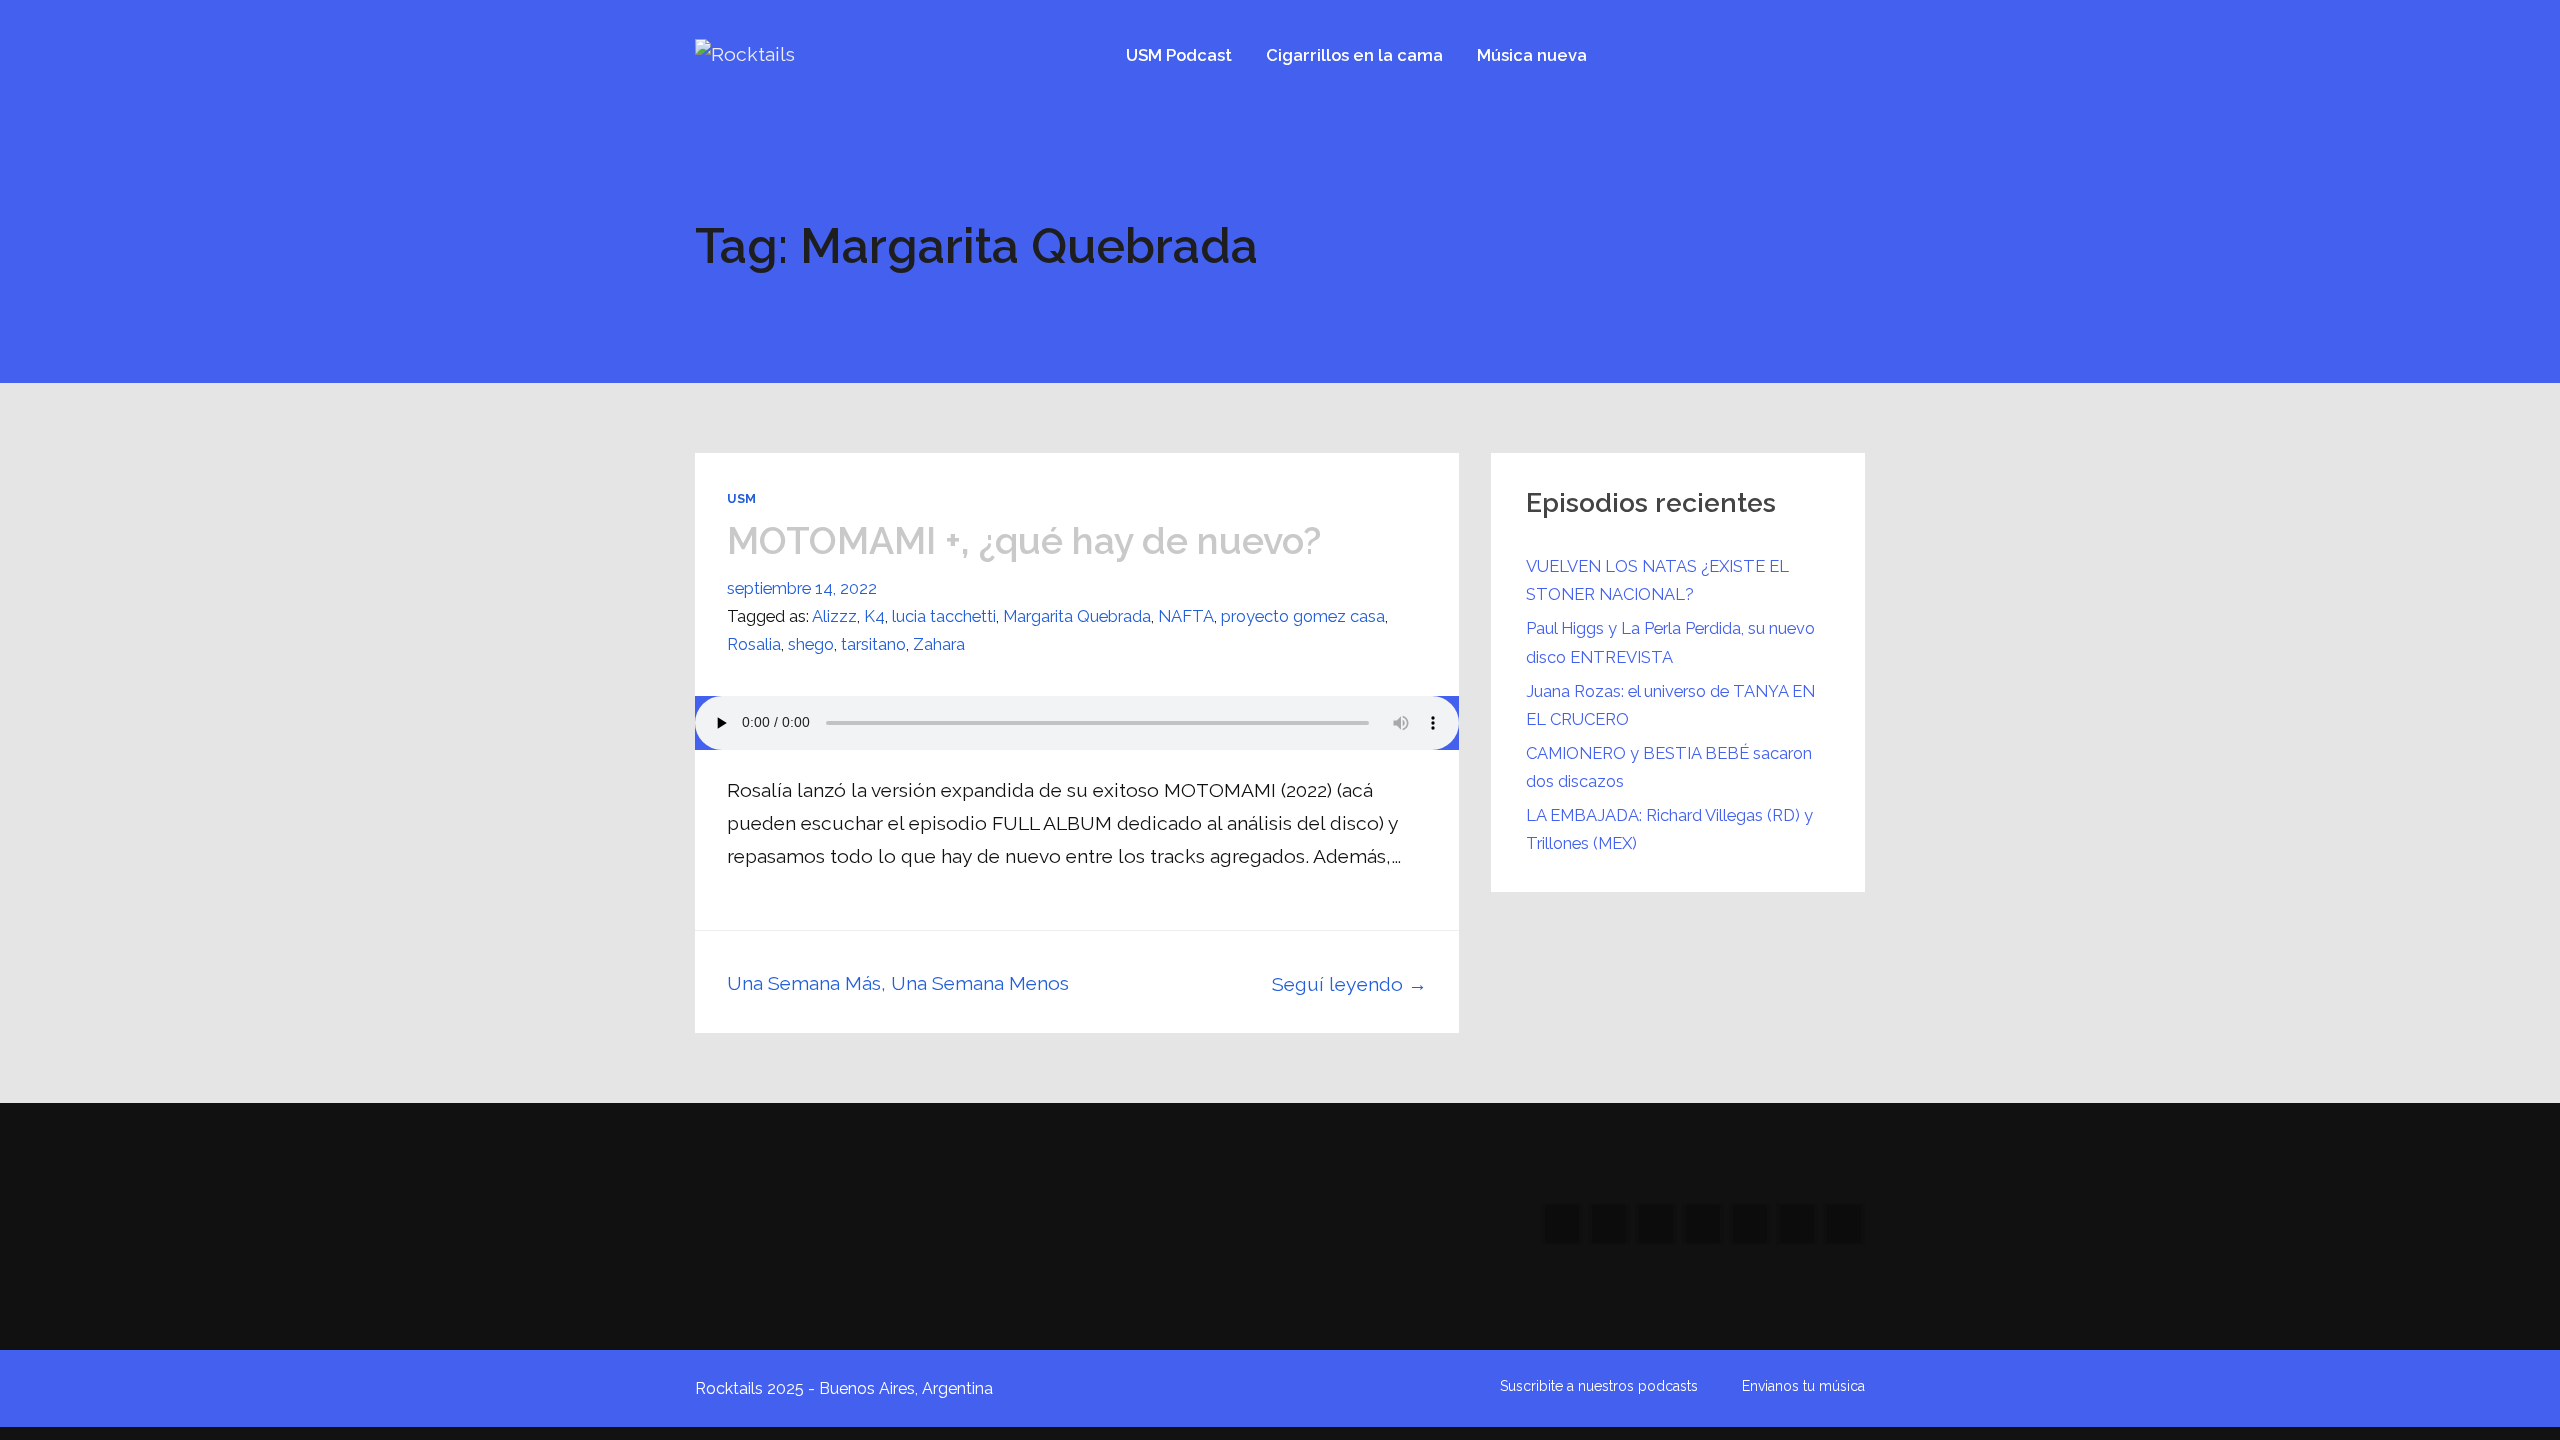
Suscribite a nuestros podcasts (1599, 1386)
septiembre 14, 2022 (802, 588)
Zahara (939, 644)
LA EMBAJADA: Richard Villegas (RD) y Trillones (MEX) (1669, 829)
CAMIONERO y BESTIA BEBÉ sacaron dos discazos (1669, 767)
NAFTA (1186, 616)
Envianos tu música (1803, 1386)
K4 (874, 616)
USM (741, 498)
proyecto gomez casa (1303, 616)
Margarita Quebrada (1077, 616)
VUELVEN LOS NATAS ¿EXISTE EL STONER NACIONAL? (1657, 580)
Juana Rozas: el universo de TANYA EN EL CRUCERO (1670, 705)
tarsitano (873, 644)
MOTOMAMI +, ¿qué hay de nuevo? (1024, 541)
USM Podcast (1179, 55)
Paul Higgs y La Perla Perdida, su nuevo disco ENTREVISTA (1670, 642)
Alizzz (834, 616)
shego (811, 644)
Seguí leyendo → (1349, 984)
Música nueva (1532, 55)
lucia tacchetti (944, 616)
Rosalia (754, 644)
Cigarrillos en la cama (1354, 55)
